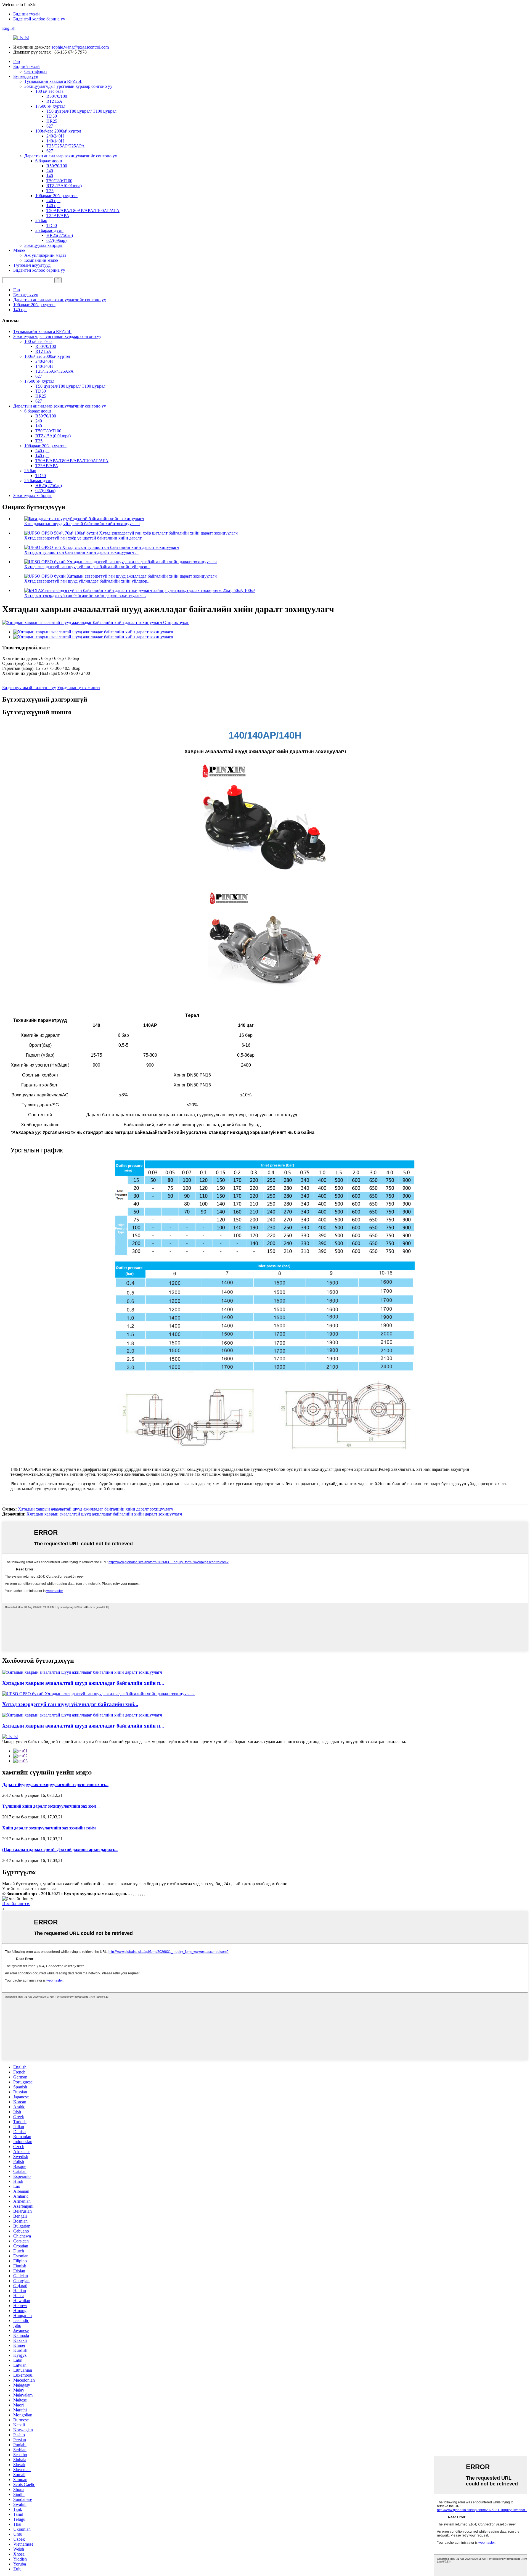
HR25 (52, 121)
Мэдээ (19, 250)
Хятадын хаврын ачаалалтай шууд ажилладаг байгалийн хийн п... (83, 1683)
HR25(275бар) (60, 235)
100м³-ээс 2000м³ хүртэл (58, 131)
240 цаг (53, 201)
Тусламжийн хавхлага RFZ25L (53, 81)
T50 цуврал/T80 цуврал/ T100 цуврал (81, 111)
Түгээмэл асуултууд (32, 265)
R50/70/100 (57, 96)
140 (50, 176)
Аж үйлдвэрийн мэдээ (45, 255)
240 (50, 171)
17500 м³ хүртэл (50, 106)
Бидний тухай (26, 14)
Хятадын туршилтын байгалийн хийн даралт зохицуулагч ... (81, 552)
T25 (50, 191)
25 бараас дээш (49, 230)
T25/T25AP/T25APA (66, 146)
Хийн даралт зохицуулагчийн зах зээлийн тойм (49, 1828)
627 (50, 126)
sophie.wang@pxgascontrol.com (80, 47)
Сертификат (36, 71)
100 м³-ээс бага (49, 91)
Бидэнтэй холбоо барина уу (39, 19)
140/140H (55, 141)
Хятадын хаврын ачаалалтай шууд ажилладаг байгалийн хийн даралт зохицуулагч (96, 1509)
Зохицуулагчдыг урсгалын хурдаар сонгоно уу (68, 86)
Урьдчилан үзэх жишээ (79, 688)
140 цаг (53, 206)
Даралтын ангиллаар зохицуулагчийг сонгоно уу (71, 156)
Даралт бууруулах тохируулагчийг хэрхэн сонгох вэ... (55, 1785)
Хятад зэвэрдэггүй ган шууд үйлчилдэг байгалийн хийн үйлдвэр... (87, 567)
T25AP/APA (58, 215)
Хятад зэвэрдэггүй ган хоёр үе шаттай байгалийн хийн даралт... (84, 538)
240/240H (55, 136)
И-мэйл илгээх (16, 1904)
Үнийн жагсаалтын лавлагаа (29, 1889)
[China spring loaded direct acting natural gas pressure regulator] (82, 1672)
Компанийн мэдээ (41, 260)
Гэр (17, 61)
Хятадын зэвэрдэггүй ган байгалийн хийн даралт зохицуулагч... (85, 595)
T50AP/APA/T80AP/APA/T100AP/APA (83, 211)
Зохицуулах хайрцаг (43, 245)
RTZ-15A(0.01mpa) (64, 186)
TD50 (52, 116)
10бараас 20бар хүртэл (56, 196)
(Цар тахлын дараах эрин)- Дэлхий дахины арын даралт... (60, 1849)
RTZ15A (54, 101)
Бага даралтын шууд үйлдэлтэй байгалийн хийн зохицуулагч (82, 524)
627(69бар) (56, 240)
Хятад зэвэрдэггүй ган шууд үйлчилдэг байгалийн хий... (70, 1704)
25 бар (41, 220)
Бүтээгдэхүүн (26, 76)
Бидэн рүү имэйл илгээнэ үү (29, 688)
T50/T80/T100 (59, 181)
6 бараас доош (49, 161)
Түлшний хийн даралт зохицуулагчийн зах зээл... (51, 1806)
